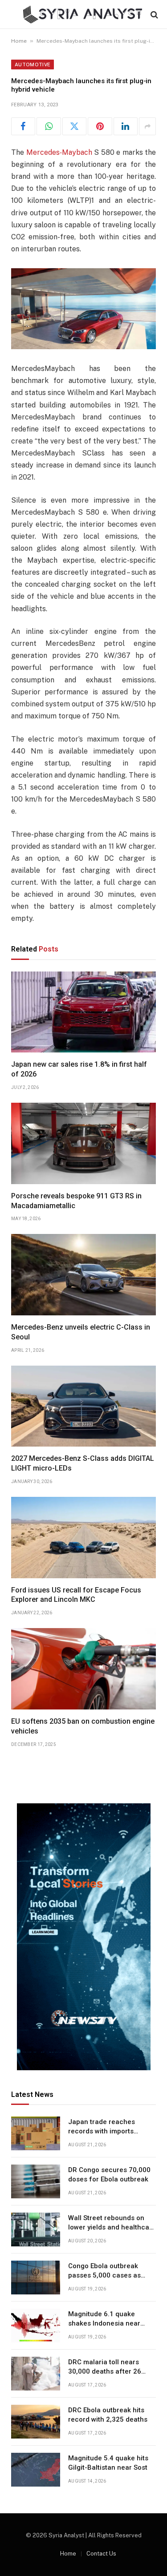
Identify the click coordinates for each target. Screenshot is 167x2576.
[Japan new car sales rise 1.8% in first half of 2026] (83, 1012)
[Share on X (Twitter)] (74, 126)
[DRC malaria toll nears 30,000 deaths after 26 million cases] (36, 2374)
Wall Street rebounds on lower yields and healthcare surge (112, 2227)
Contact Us (101, 2554)
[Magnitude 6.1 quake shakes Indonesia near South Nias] (36, 2326)
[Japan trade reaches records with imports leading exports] (36, 2133)
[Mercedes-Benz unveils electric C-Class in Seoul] (83, 1275)
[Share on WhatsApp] (49, 126)
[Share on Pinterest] (100, 126)
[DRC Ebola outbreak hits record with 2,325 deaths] (36, 2422)
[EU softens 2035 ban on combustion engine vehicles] (83, 1669)
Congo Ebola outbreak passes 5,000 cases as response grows (104, 2276)
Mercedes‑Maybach (59, 152)
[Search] (153, 14)
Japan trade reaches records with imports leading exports (102, 2131)
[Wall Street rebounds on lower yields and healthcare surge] (36, 2229)
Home (19, 41)
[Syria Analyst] (83, 14)
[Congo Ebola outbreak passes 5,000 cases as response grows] (36, 2278)
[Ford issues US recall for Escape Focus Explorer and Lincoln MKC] (83, 1538)
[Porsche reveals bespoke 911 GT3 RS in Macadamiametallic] (83, 1143)
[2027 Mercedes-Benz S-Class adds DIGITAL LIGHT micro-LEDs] (83, 1406)
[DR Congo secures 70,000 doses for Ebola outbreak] (36, 2181)
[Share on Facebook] (23, 126)
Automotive (33, 65)
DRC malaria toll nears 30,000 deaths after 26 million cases (105, 2372)
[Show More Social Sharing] (147, 126)
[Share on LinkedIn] (126, 126)
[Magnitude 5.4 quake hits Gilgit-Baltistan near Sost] (36, 2470)
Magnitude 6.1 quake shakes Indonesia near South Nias (104, 2324)
